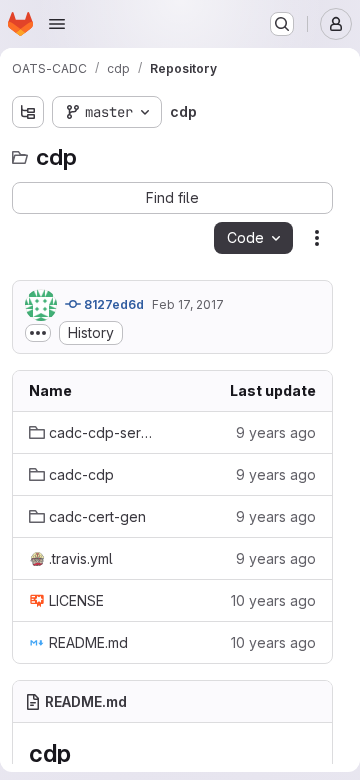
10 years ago (273, 600)
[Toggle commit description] (38, 333)
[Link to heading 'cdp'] (83, 753)
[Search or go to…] (282, 24)
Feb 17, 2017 (188, 304)
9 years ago (276, 432)
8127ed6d (112, 304)
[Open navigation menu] (57, 24)
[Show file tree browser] (28, 112)
